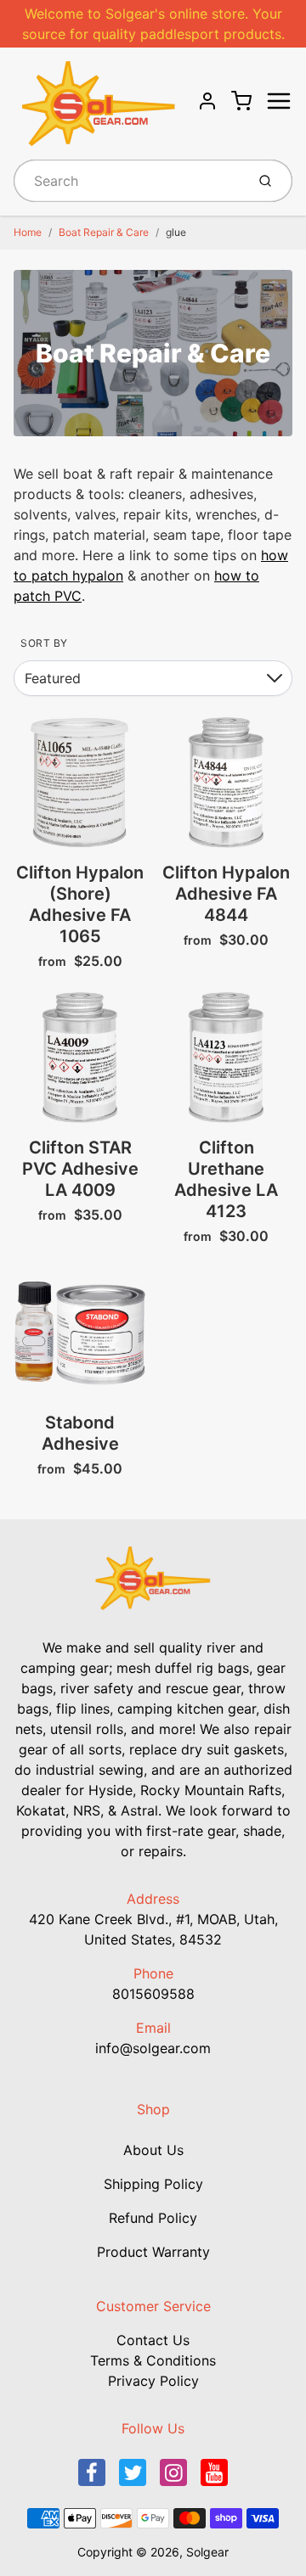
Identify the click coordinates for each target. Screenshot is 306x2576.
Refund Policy (153, 2218)
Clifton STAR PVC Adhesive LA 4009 (80, 1169)
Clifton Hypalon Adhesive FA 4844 (226, 894)
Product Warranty (153, 2252)
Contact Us (153, 2340)
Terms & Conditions (153, 2360)
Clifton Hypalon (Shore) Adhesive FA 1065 (80, 904)
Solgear (207, 2552)
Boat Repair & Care (104, 232)
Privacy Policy (153, 2381)
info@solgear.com (153, 2048)
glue (176, 232)
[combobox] (128, 181)
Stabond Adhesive (80, 1433)
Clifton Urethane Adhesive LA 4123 (226, 1179)
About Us (153, 2150)
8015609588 (153, 1994)
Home (28, 232)
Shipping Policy (153, 2184)
